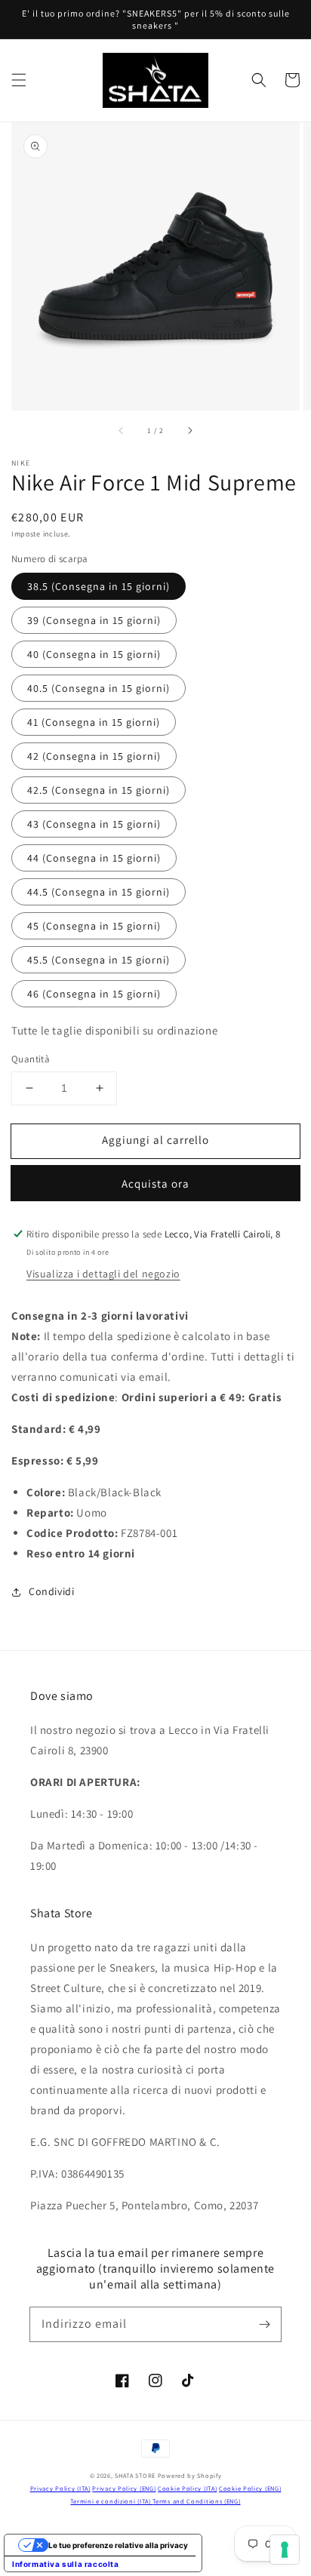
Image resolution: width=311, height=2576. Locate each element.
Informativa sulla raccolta (66, 2564)
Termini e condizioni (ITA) (111, 2501)
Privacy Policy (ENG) (124, 2488)
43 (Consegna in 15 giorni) (94, 824)
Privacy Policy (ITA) (60, 2488)
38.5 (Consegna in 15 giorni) (99, 586)
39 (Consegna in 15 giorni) (94, 620)
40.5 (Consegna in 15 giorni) (99, 688)
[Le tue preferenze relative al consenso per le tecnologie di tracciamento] (285, 2550)
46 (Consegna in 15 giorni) (94, 994)
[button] (19, 80)
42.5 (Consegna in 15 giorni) (99, 790)
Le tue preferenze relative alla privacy (118, 2545)
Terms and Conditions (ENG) (196, 2501)
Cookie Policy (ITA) (187, 2488)
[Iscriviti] (264, 2324)
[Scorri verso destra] (189, 431)
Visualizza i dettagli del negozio (103, 1274)
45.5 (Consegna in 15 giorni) (99, 960)
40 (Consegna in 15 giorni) (94, 654)
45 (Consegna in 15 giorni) (94, 926)
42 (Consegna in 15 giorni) (94, 756)
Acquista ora (155, 1183)
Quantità (31, 1059)
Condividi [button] (51, 1591)
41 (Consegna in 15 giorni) (94, 722)
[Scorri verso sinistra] (122, 431)
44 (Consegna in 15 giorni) (94, 858)
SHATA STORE (135, 2475)
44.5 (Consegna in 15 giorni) (99, 892)
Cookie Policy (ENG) (250, 2488)
